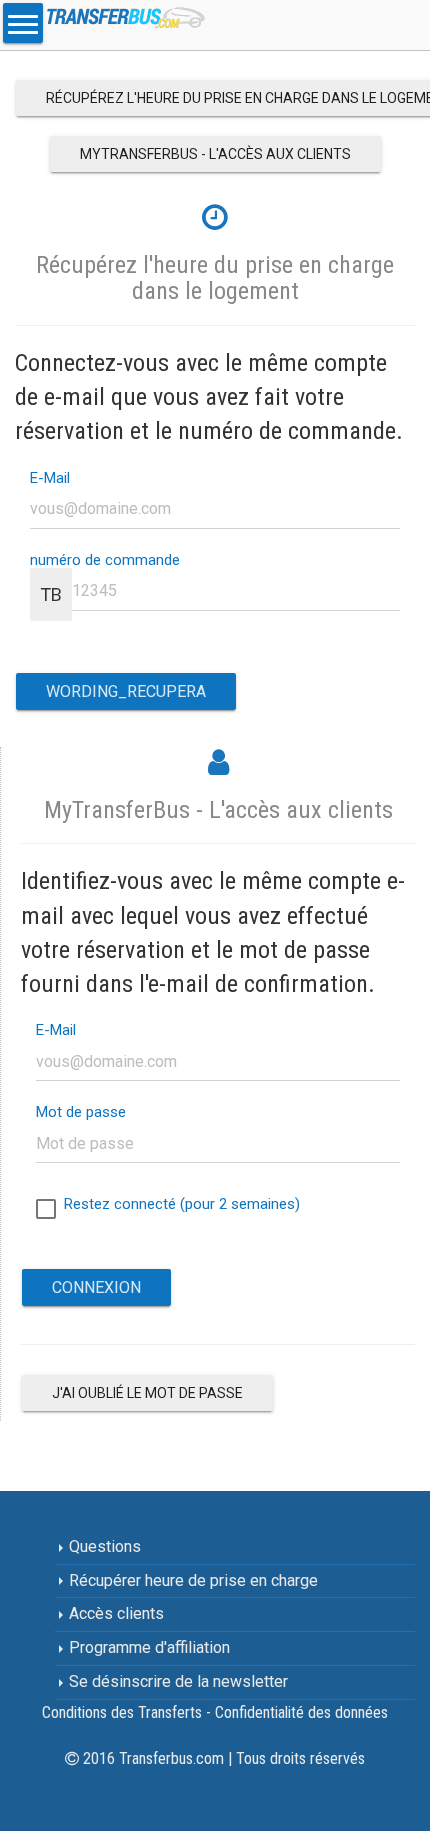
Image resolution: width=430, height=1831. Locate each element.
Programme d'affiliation (147, 1647)
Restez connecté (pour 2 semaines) (178, 1204)
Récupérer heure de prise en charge (191, 1580)
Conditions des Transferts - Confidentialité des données (215, 1712)
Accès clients (114, 1613)
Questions (103, 1546)
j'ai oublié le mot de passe (147, 1393)
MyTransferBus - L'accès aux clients (215, 154)
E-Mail (50, 478)
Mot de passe (81, 1112)
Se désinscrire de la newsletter (176, 1681)
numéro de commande (105, 560)
